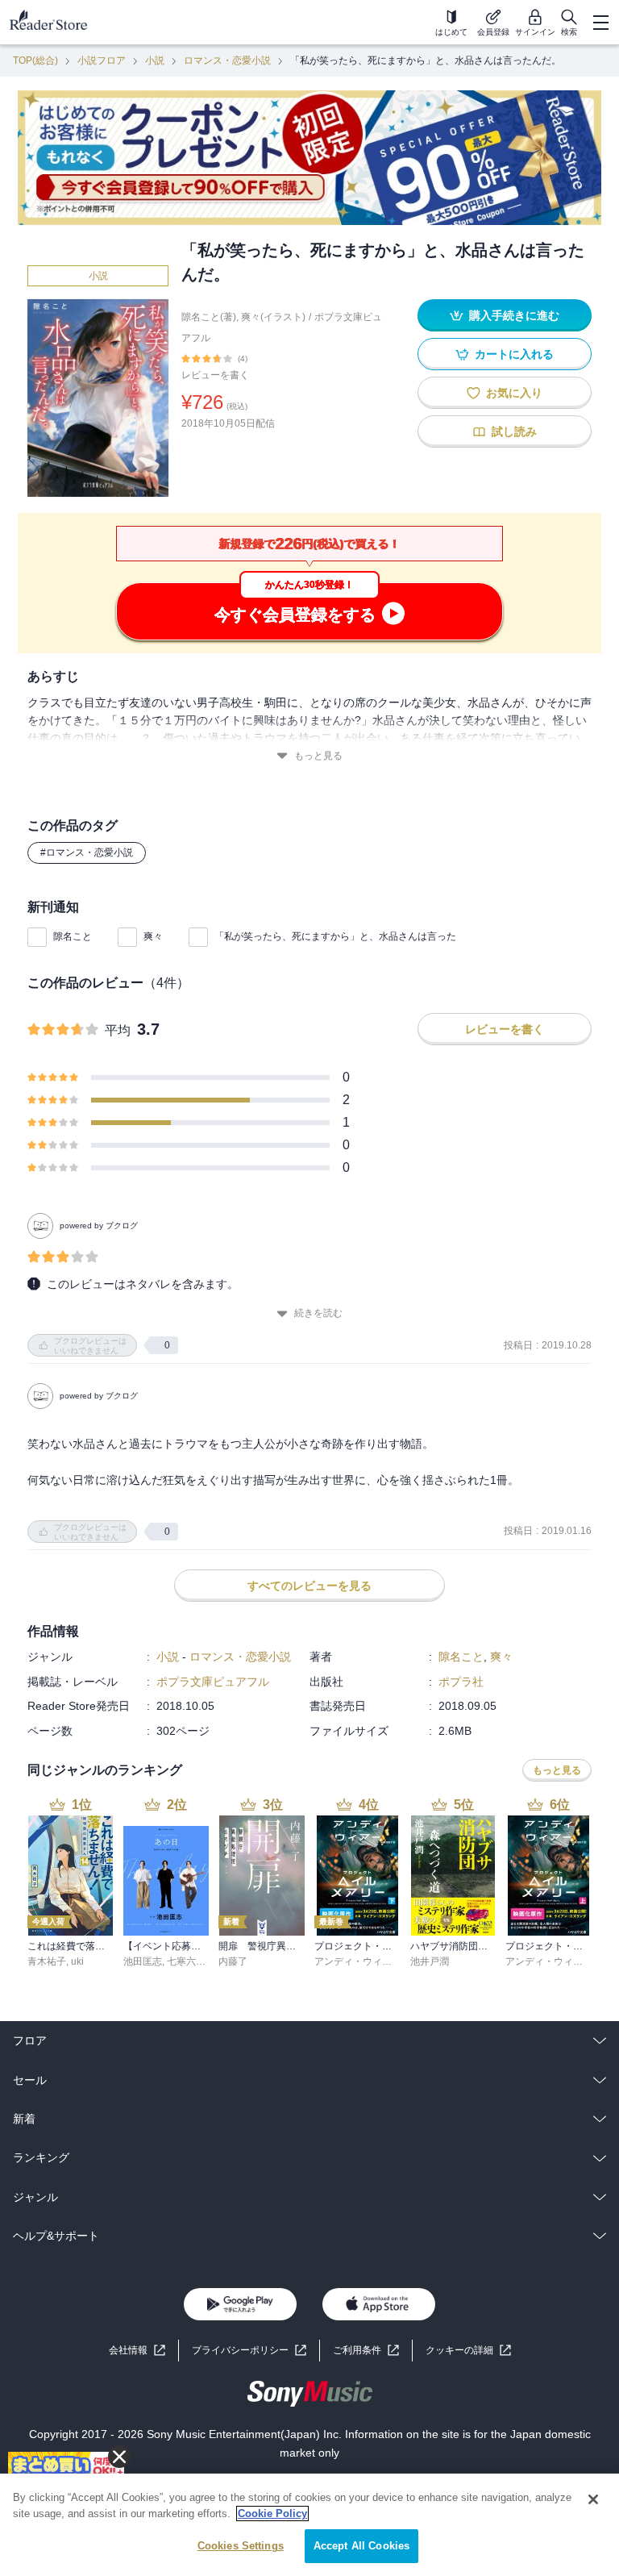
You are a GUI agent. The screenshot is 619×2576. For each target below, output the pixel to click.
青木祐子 (47, 1961)
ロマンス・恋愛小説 (227, 60)
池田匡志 (143, 1961)
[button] (468, 2351)
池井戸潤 (430, 1961)
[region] (309, 2525)
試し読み (514, 431)
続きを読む (318, 1313)
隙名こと (73, 936)
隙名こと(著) (209, 317)
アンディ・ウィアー (358, 1961)
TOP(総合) (35, 60)
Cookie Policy (272, 2513)
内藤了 (233, 1961)
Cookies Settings (241, 2546)
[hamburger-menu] (600, 23)
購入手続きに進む (514, 315)
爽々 (153, 936)
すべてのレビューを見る (309, 1586)
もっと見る (318, 756)
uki (77, 1961)
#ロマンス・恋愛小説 (87, 852)
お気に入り (514, 393)
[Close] (593, 2499)
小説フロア (102, 60)
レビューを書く (215, 375)
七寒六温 (186, 1961)
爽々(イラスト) (273, 317)
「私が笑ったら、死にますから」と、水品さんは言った (335, 936)
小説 (155, 60)
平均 (118, 1030)
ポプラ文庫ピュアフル (213, 1682)
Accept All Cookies (361, 2546)
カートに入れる (514, 354)
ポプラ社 (461, 1682)
